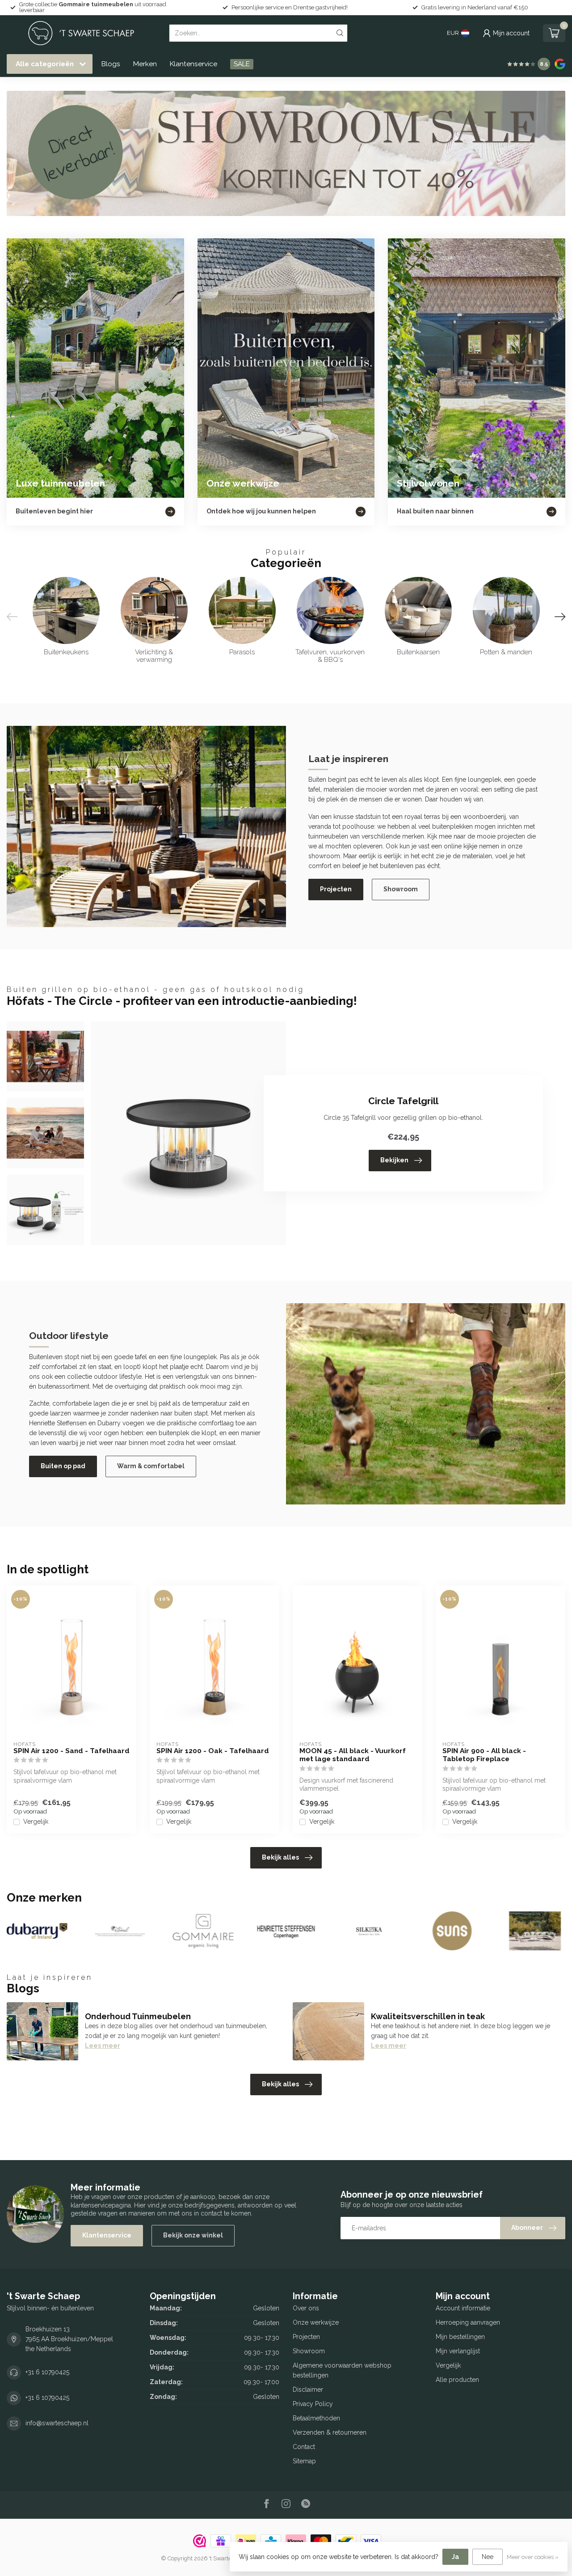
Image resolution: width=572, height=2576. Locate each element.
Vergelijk (36, 1822)
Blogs (111, 64)
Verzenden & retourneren (330, 2432)
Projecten (336, 889)
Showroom (401, 889)
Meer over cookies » (533, 2557)
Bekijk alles (280, 1857)
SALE (242, 64)
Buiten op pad (63, 1466)
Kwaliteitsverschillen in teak (428, 2016)
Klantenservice (193, 64)
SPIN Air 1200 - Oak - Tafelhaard (213, 1751)
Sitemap (304, 2461)
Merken (145, 64)
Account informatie (463, 2308)
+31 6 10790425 (47, 2372)
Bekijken (394, 1160)
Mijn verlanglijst (458, 2351)
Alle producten (457, 2380)
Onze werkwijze (316, 2322)
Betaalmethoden (316, 2418)
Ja (455, 2557)
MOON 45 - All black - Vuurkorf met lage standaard (353, 1755)
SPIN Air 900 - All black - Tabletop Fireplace (484, 1755)
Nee (488, 2557)
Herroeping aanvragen (468, 2322)
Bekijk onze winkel (193, 2235)
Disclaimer (308, 2390)
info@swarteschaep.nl (57, 2423)
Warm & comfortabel (151, 1466)
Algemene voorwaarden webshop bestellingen (342, 2370)
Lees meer (103, 2046)
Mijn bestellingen (460, 2337)
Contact (304, 2447)
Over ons (306, 2308)
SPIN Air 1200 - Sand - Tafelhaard (71, 1751)
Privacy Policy (313, 2404)
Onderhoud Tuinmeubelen (138, 2016)
